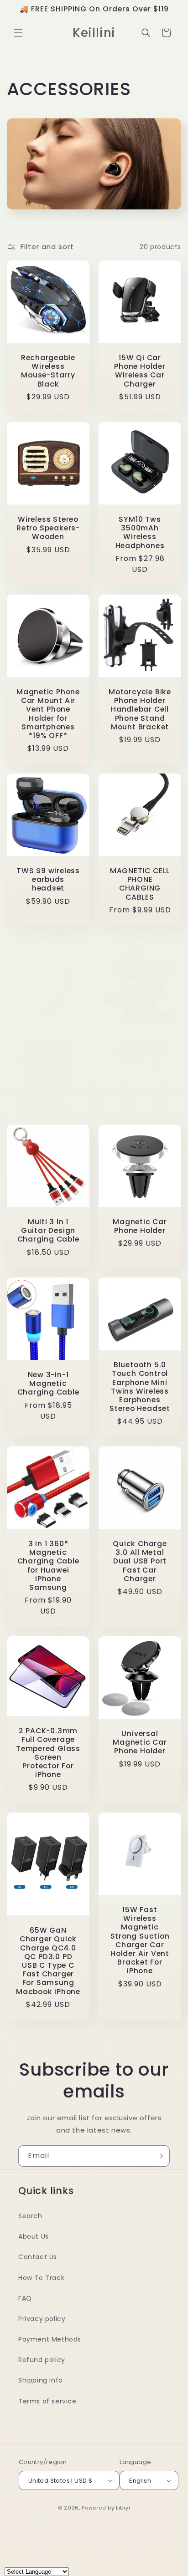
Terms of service (47, 2401)
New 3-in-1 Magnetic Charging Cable (48, 1384)
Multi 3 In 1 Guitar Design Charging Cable (48, 1231)
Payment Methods (50, 2339)
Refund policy (42, 2360)
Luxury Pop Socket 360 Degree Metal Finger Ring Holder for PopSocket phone (48, 1069)
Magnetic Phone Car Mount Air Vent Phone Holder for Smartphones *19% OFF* (48, 714)
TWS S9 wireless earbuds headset (48, 880)
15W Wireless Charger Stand (140, 1046)
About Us (34, 2236)
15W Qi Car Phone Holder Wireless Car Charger (140, 371)
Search (30, 2216)
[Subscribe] (159, 2156)
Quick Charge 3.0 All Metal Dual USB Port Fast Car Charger (140, 1561)
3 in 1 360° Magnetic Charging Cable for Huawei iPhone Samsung (48, 1565)
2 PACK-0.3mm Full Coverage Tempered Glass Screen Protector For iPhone (48, 1753)
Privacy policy (42, 2319)
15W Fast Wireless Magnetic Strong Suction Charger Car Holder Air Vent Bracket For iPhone (140, 1940)
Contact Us (38, 2257)
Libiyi (123, 2508)
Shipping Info (41, 2380)
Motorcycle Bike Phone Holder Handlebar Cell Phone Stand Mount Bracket (140, 709)
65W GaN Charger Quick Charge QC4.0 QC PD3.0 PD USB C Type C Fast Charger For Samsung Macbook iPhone (48, 1961)
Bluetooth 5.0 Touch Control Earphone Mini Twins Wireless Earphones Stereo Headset (140, 1387)
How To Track (41, 2278)
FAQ (25, 2298)
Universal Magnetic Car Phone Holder (140, 1742)
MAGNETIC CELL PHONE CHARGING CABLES (140, 884)
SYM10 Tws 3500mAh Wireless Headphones (140, 532)
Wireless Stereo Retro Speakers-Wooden (48, 528)
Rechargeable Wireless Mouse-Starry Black (48, 371)
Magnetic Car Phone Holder (140, 1226)
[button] (18, 33)
